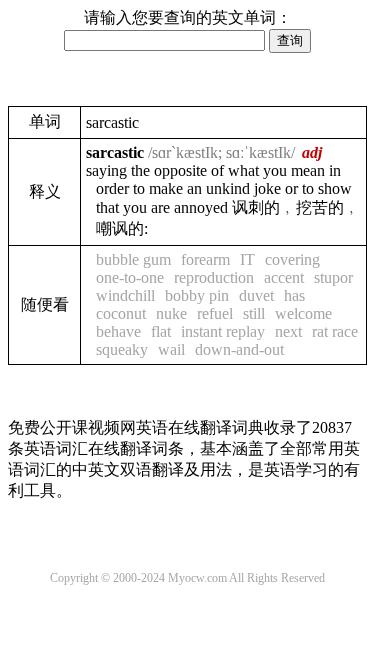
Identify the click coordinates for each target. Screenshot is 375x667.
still (254, 313)
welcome (303, 313)
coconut (121, 313)
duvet (256, 295)
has (294, 295)
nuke (171, 313)
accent (284, 277)
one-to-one (130, 277)
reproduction (214, 277)
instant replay (223, 331)
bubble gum (133, 259)
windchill (125, 295)
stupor (333, 277)
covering (292, 259)
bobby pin (197, 295)
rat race (335, 331)
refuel (215, 313)
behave (118, 331)
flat (161, 331)
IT (247, 259)
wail (171, 349)
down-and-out (239, 349)
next (288, 331)
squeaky (122, 349)
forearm (205, 259)
